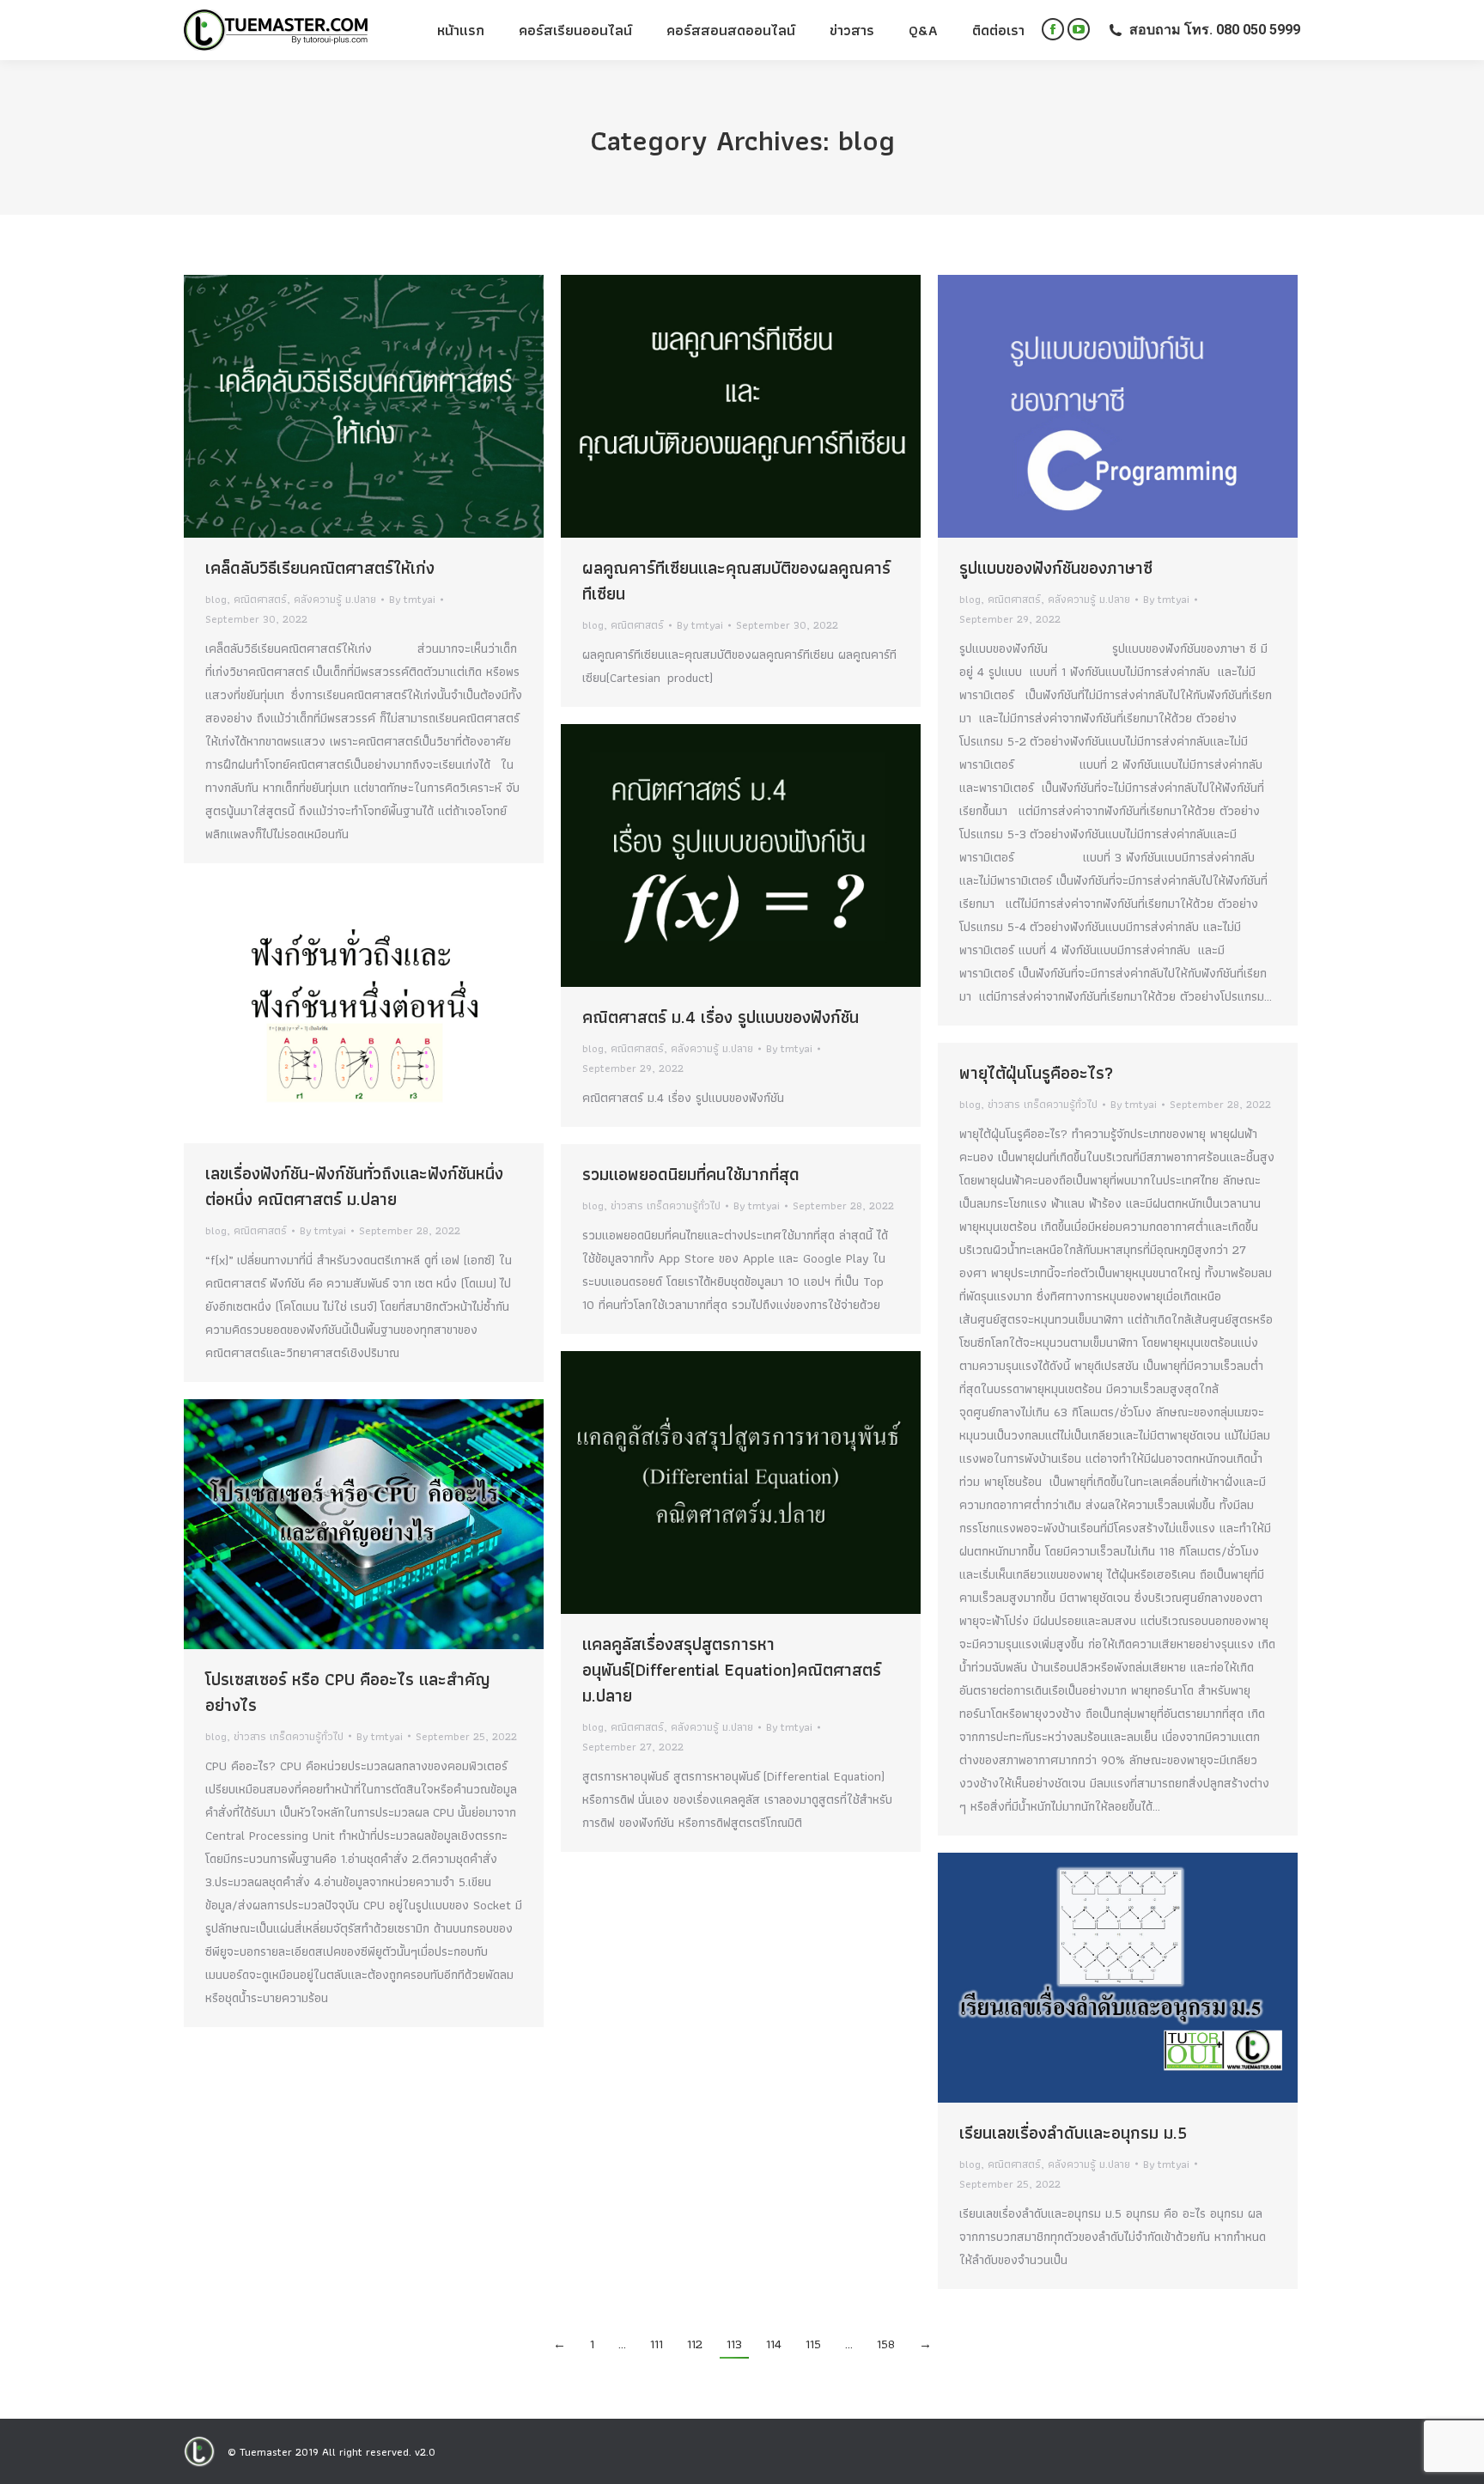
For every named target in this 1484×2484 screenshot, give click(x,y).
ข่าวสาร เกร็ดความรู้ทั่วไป (1043, 1104)
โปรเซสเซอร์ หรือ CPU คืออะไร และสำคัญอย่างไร (348, 1692)
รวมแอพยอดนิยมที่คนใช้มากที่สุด (691, 1174)
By (412, 599)
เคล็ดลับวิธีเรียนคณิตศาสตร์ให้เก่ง (320, 568)
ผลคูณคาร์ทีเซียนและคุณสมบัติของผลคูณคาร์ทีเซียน (736, 581)
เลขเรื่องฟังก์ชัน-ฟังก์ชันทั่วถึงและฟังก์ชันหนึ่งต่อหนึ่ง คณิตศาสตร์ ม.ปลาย (354, 1186)
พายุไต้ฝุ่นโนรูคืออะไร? (1036, 1073)
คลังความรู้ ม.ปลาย (335, 599)
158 (886, 2344)
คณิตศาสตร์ (260, 599)
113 (734, 2344)
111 (657, 2344)
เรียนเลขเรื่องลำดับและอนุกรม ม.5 (1073, 2133)
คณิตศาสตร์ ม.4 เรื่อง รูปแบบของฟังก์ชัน (721, 1017)
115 (813, 2344)
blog (216, 599)
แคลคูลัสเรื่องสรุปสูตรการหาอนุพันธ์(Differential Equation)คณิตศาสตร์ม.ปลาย (732, 1670)
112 (695, 2344)
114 (774, 2344)
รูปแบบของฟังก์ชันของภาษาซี (1056, 568)
